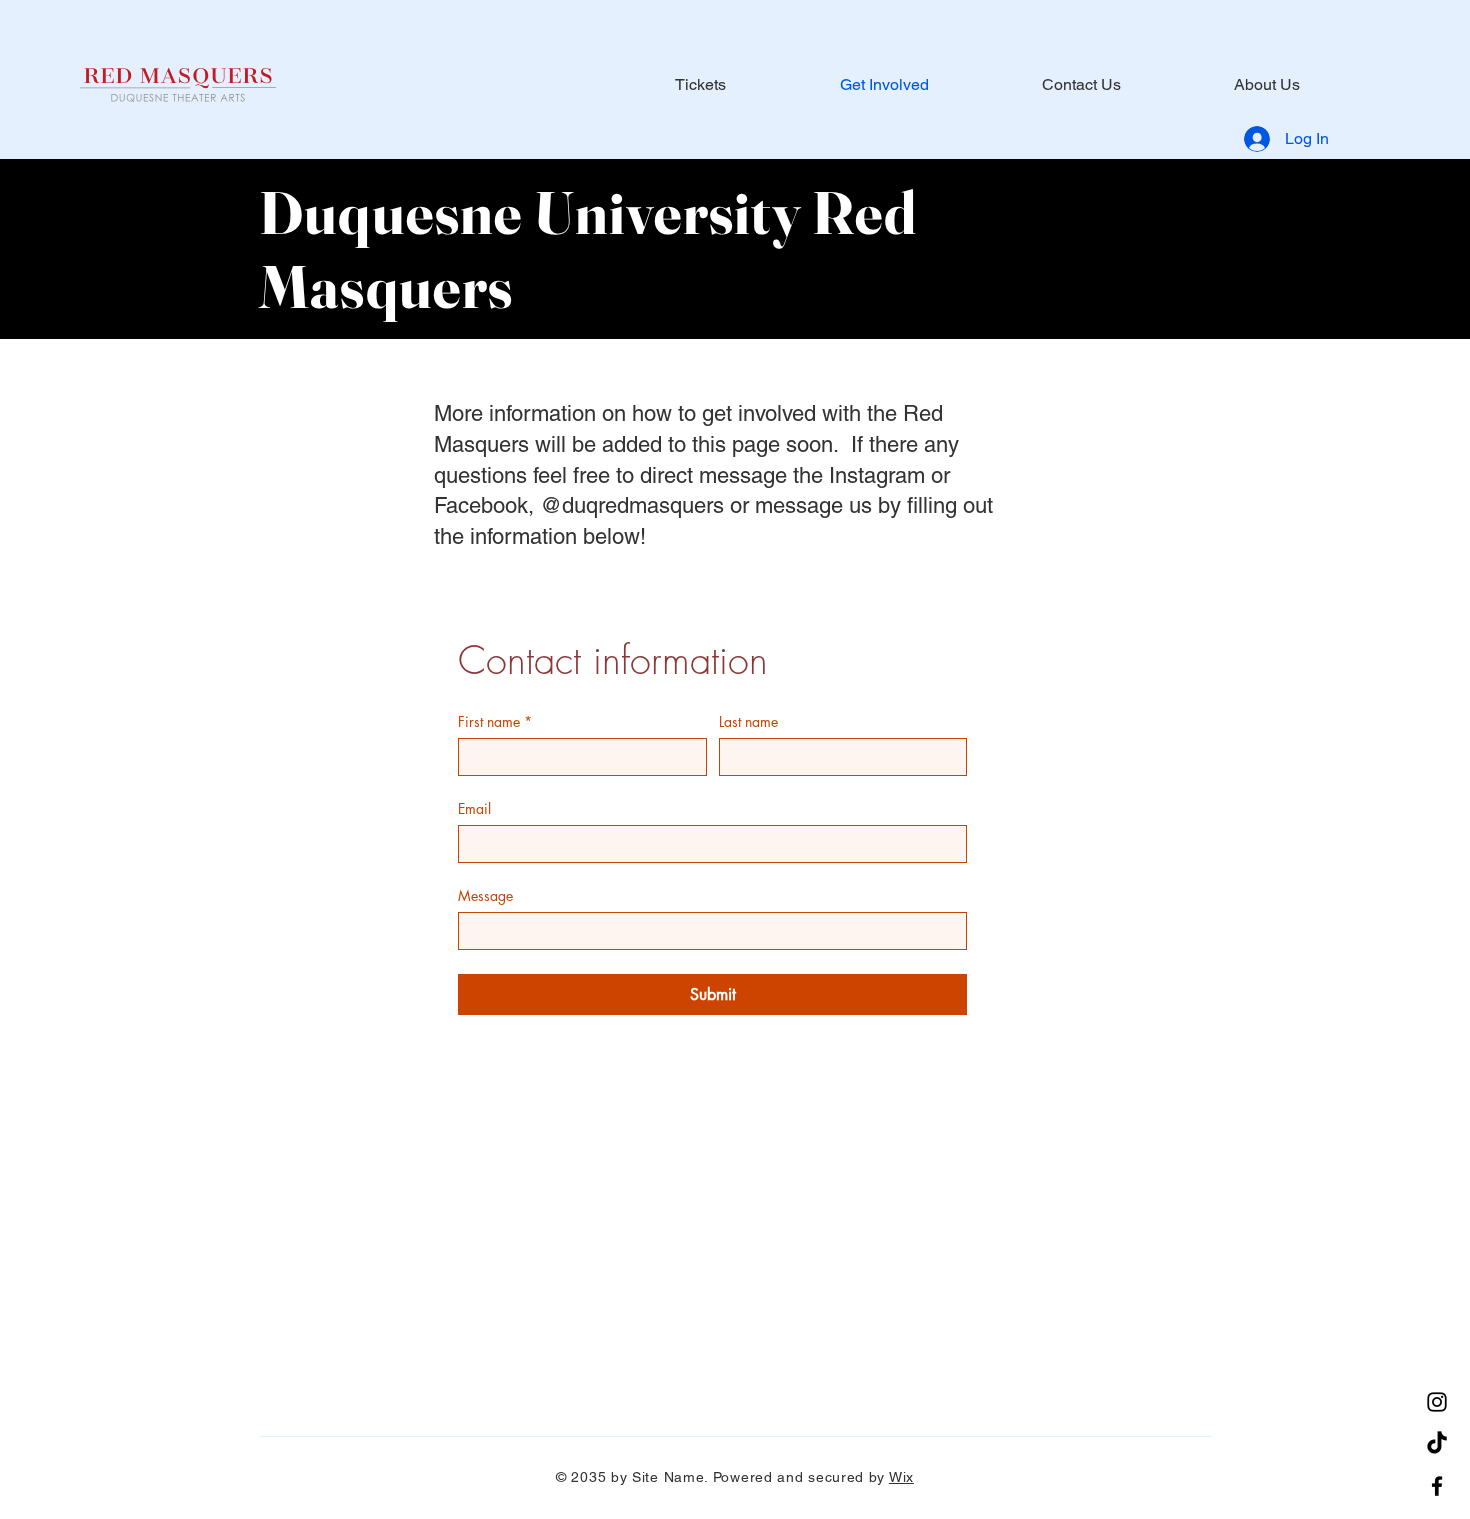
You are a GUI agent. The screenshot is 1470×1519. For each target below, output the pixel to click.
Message (485, 895)
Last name (748, 721)
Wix (901, 1477)
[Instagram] (1437, 1402)
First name (495, 721)
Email (474, 808)
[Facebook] (1437, 1486)
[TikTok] (1437, 1444)
